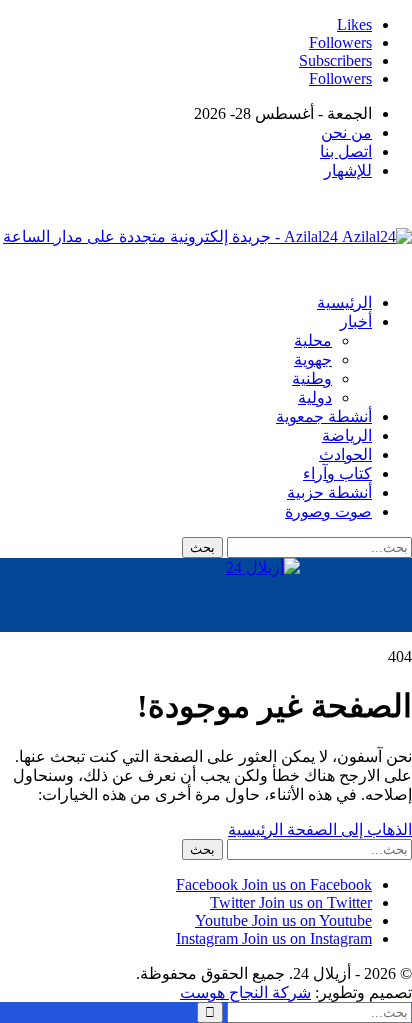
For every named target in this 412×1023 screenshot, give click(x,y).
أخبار (356, 321)
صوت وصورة (328, 511)
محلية (313, 340)
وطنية (312, 378)
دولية (315, 397)
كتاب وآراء (337, 473)
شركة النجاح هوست (245, 992)
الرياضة (347, 435)
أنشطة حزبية (329, 492)
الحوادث (345, 454)
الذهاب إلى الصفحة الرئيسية (320, 829)
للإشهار (348, 170)
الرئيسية (344, 302)
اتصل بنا (346, 151)
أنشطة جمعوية (324, 416)
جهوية (313, 359)
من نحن (346, 132)
